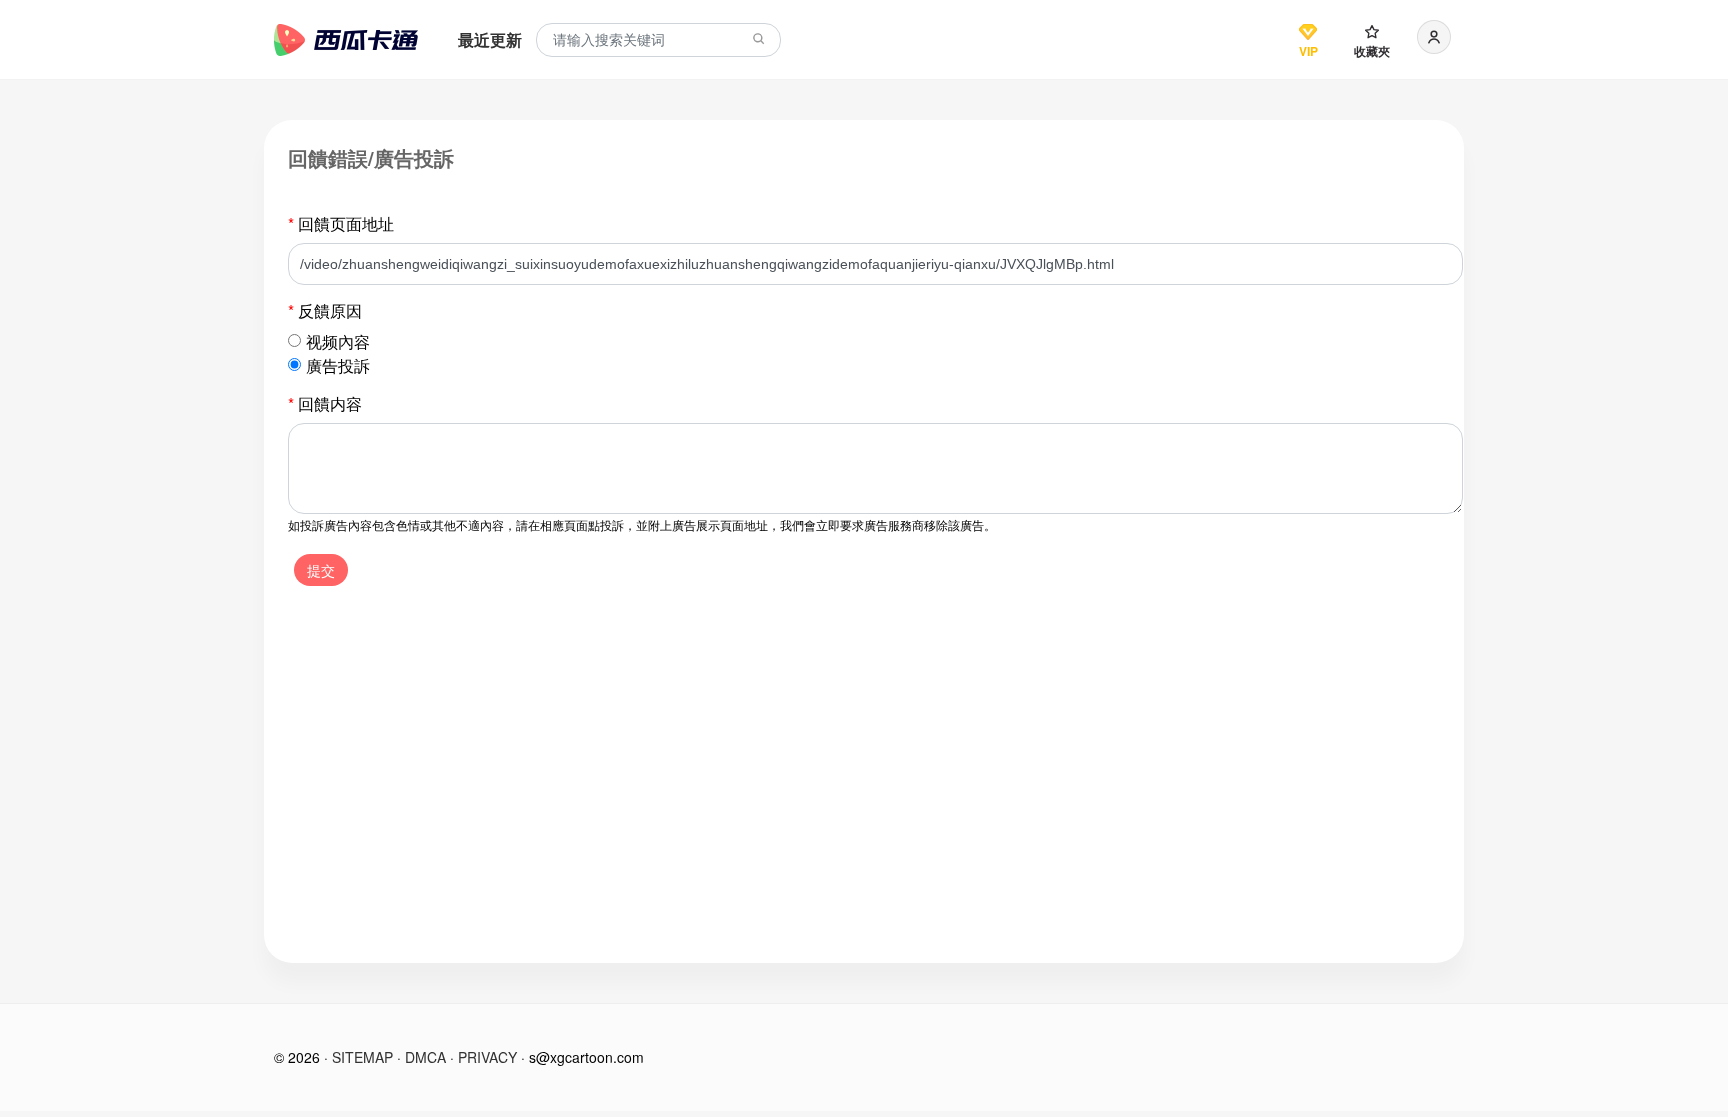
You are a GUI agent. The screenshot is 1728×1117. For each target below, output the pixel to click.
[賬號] (1434, 37)
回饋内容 (325, 403)
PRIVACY (487, 1057)
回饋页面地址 (341, 223)
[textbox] (658, 40)
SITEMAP (362, 1057)
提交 (321, 570)
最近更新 (490, 39)
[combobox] (658, 40)
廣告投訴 (338, 365)
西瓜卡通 (346, 40)
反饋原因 (325, 310)
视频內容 (338, 341)
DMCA (425, 1057)
